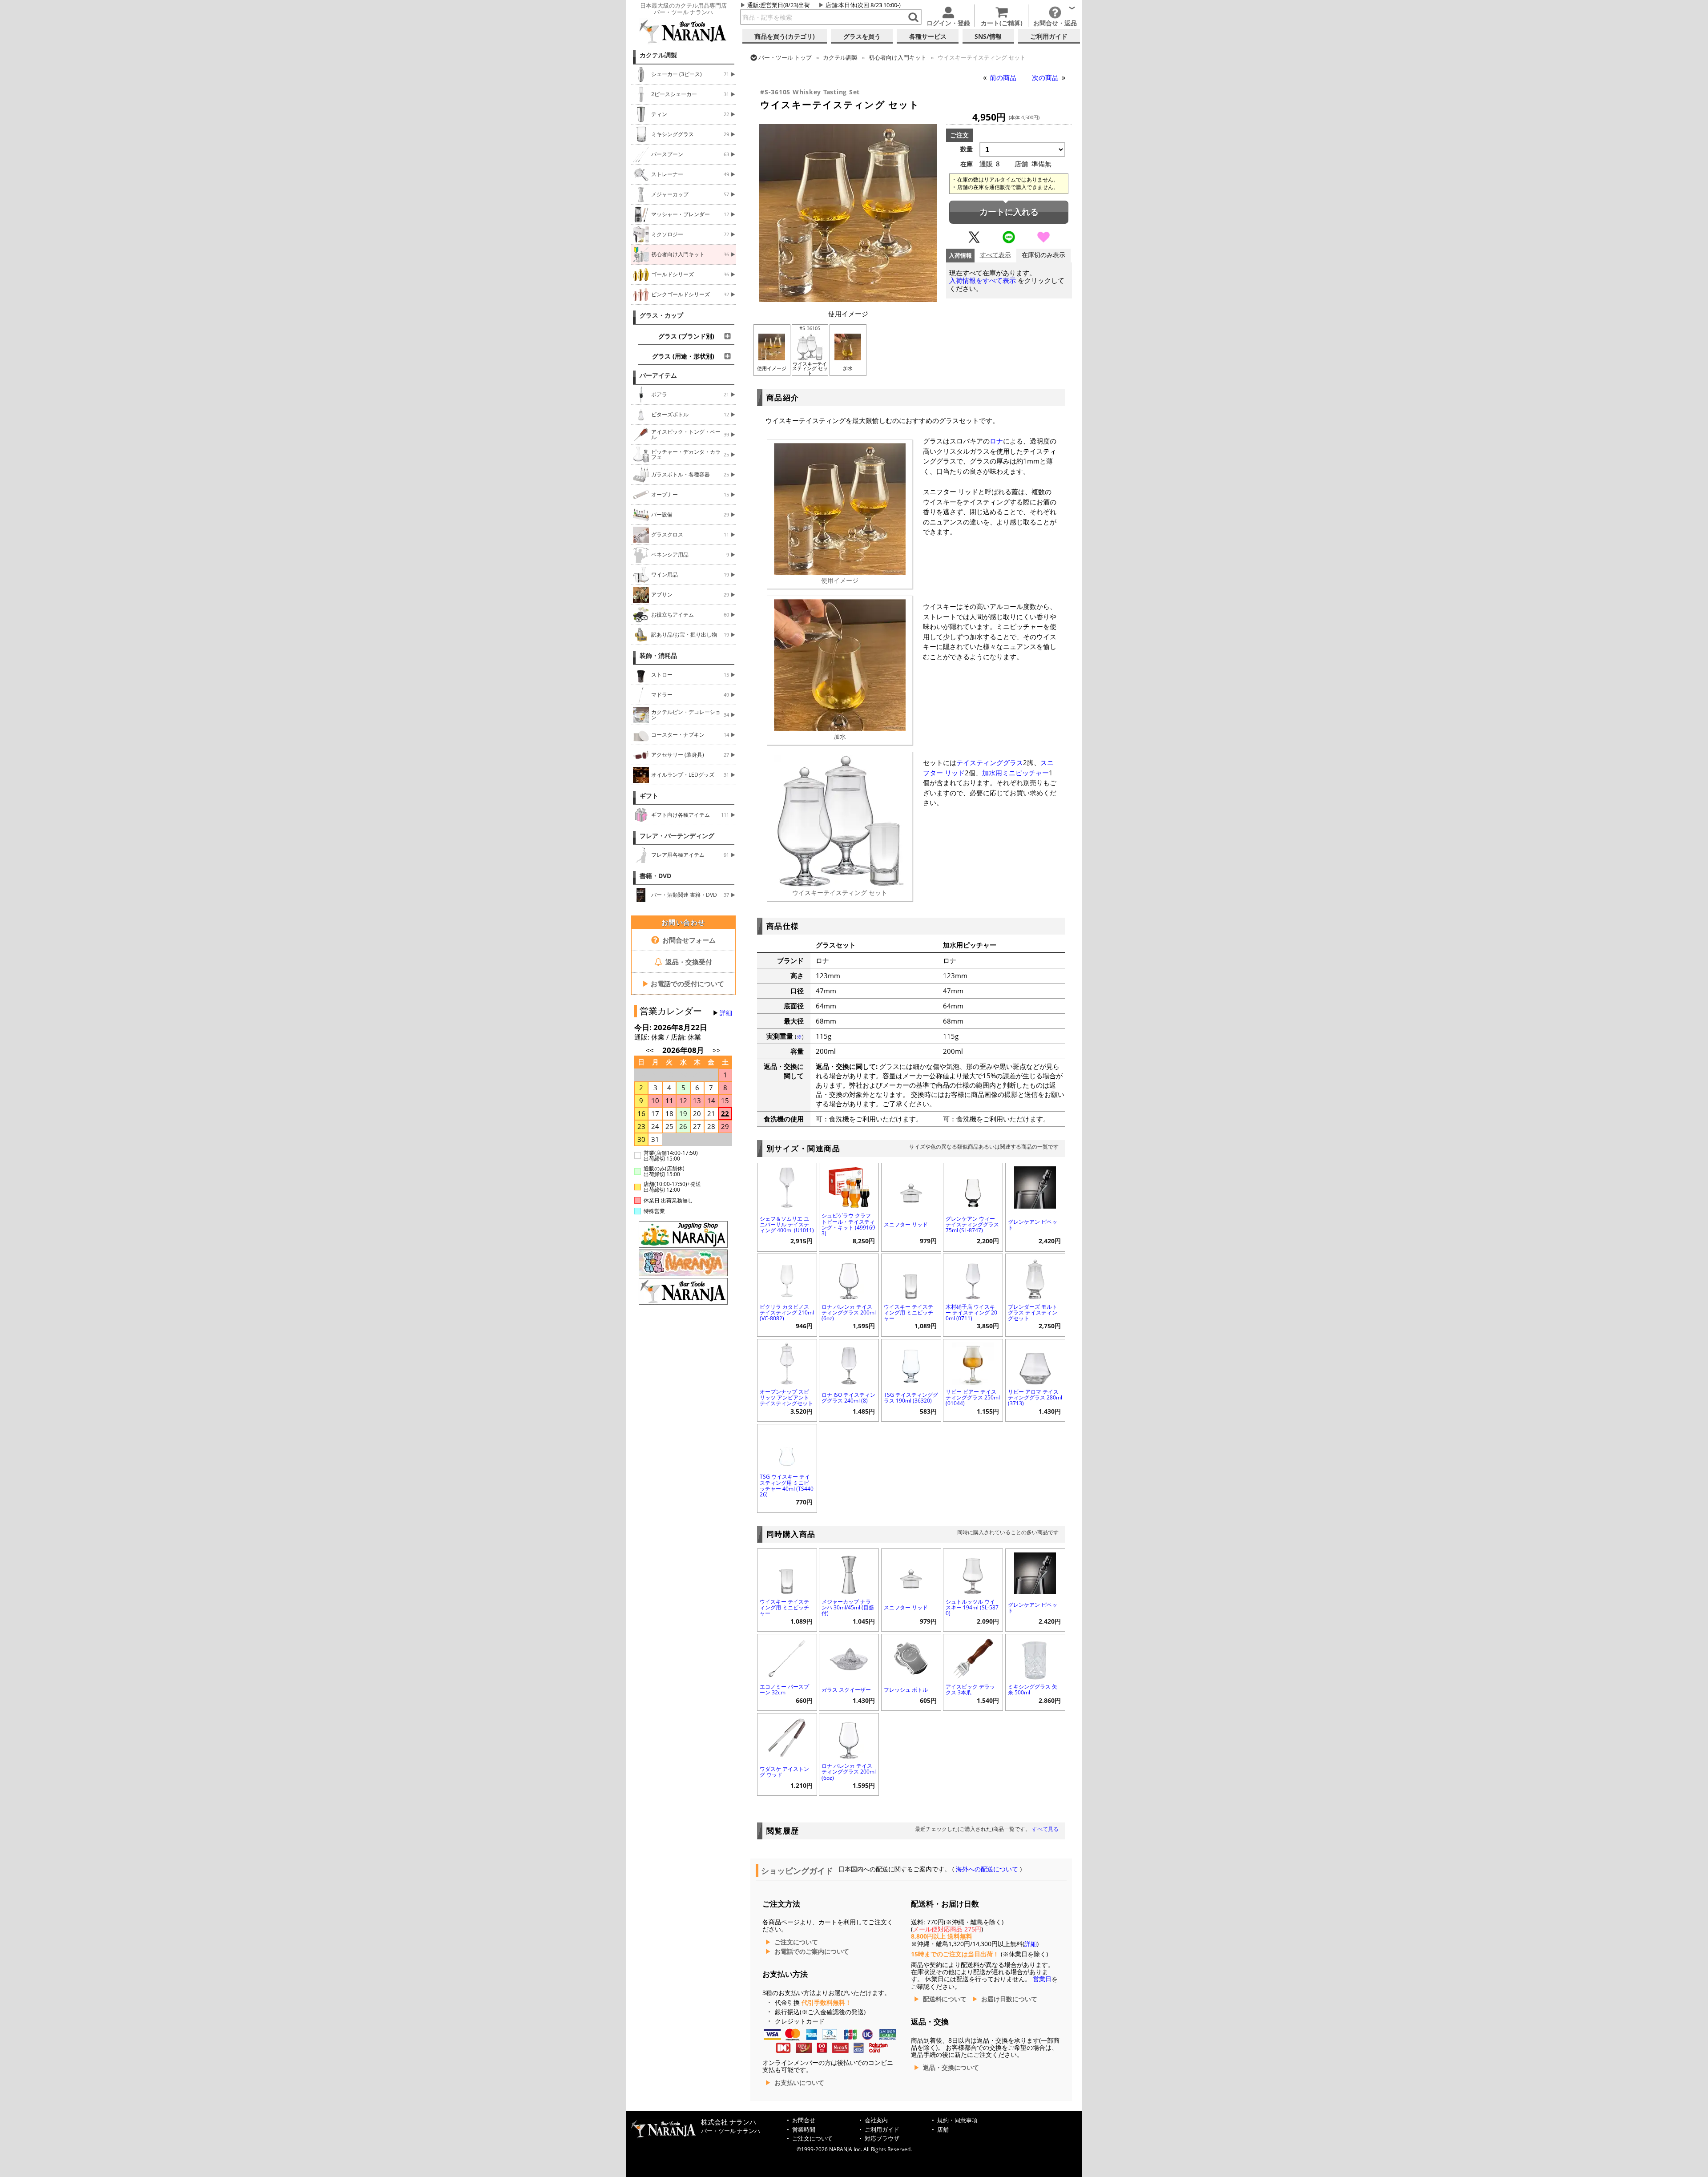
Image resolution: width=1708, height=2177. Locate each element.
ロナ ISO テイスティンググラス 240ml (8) (848, 1398)
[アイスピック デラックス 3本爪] (973, 1658)
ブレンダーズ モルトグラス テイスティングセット (1033, 1312)
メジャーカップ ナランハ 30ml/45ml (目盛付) (848, 1607)
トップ (785, 57)
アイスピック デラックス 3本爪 (970, 1689)
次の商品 (1046, 77)
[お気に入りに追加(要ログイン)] (1043, 241)
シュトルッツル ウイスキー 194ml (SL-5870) (972, 1607)
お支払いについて (799, 2083)
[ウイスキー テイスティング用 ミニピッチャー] (911, 1277)
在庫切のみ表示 (1043, 255)
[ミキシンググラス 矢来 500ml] (1035, 1658)
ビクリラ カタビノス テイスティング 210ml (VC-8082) (787, 1312)
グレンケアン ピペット (1033, 1225)
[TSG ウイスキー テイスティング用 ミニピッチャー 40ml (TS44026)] (787, 1448)
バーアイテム (658, 375)
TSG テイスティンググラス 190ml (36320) (911, 1398)
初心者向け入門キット (898, 57)
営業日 (1042, 1979)
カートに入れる (1009, 212)
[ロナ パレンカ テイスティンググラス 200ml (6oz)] (849, 1277)
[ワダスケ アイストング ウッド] (787, 1737)
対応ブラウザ (882, 2139)
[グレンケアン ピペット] (1035, 1187)
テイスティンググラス (990, 762)
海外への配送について (987, 1869)
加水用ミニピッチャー (1015, 773)
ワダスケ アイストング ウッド (784, 1772)
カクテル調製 (658, 55)
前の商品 (1004, 77)
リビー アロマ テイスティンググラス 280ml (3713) (1035, 1397)
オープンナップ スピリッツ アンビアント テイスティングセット (786, 1397)
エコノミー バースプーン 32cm (784, 1689)
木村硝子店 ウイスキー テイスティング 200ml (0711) (971, 1312)
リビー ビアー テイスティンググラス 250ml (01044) (973, 1397)
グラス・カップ (661, 315)
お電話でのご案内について (812, 1951)
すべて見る (1045, 1829)
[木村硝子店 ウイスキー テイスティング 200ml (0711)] (973, 1277)
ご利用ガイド (882, 2130)
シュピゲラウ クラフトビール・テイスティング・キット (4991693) (848, 1224)
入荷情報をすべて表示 (983, 280)
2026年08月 (684, 1050)
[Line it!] (1009, 241)
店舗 (831, 5)
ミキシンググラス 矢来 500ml (1033, 1689)
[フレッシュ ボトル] (911, 1658)
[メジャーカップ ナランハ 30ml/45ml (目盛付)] (849, 1572)
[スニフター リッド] (911, 1187)
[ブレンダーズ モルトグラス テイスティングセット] (1035, 1277)
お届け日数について (1009, 1999)
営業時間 (804, 2130)
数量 (967, 149)
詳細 (726, 1013)
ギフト (649, 796)
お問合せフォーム (688, 940)
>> (717, 1050)
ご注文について (796, 1942)
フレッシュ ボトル (906, 1690)
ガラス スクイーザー (846, 1690)
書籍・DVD (655, 876)
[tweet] (974, 241)
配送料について (945, 1999)
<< (650, 1050)
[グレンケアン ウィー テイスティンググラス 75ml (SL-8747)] (973, 1187)
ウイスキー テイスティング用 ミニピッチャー (908, 1312)
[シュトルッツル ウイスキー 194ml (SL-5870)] (973, 1572)
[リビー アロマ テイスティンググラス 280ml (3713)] (1035, 1363)
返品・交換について (951, 2068)
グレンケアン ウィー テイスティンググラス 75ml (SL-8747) (972, 1224)
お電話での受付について (683, 984)
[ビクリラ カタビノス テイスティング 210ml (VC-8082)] (787, 1277)
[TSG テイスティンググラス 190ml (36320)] (911, 1363)
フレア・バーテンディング (677, 836)
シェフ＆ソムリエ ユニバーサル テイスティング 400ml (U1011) (787, 1224)
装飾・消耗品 (658, 656)
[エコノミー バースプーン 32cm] (787, 1658)
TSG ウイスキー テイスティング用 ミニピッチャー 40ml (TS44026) (787, 1486)
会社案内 (876, 2120)
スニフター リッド (906, 1224)
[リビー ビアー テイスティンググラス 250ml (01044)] (973, 1363)
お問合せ (804, 2120)
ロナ (996, 441)
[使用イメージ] (848, 299)
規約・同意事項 (957, 2120)
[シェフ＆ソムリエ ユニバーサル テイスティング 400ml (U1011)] (787, 1187)
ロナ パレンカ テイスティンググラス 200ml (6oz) (849, 1312)
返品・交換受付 (688, 962)
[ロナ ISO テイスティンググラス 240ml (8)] (849, 1363)
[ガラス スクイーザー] (849, 1658)
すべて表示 (995, 255)
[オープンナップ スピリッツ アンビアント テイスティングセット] (787, 1363)
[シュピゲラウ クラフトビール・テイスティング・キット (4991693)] (849, 1187)
